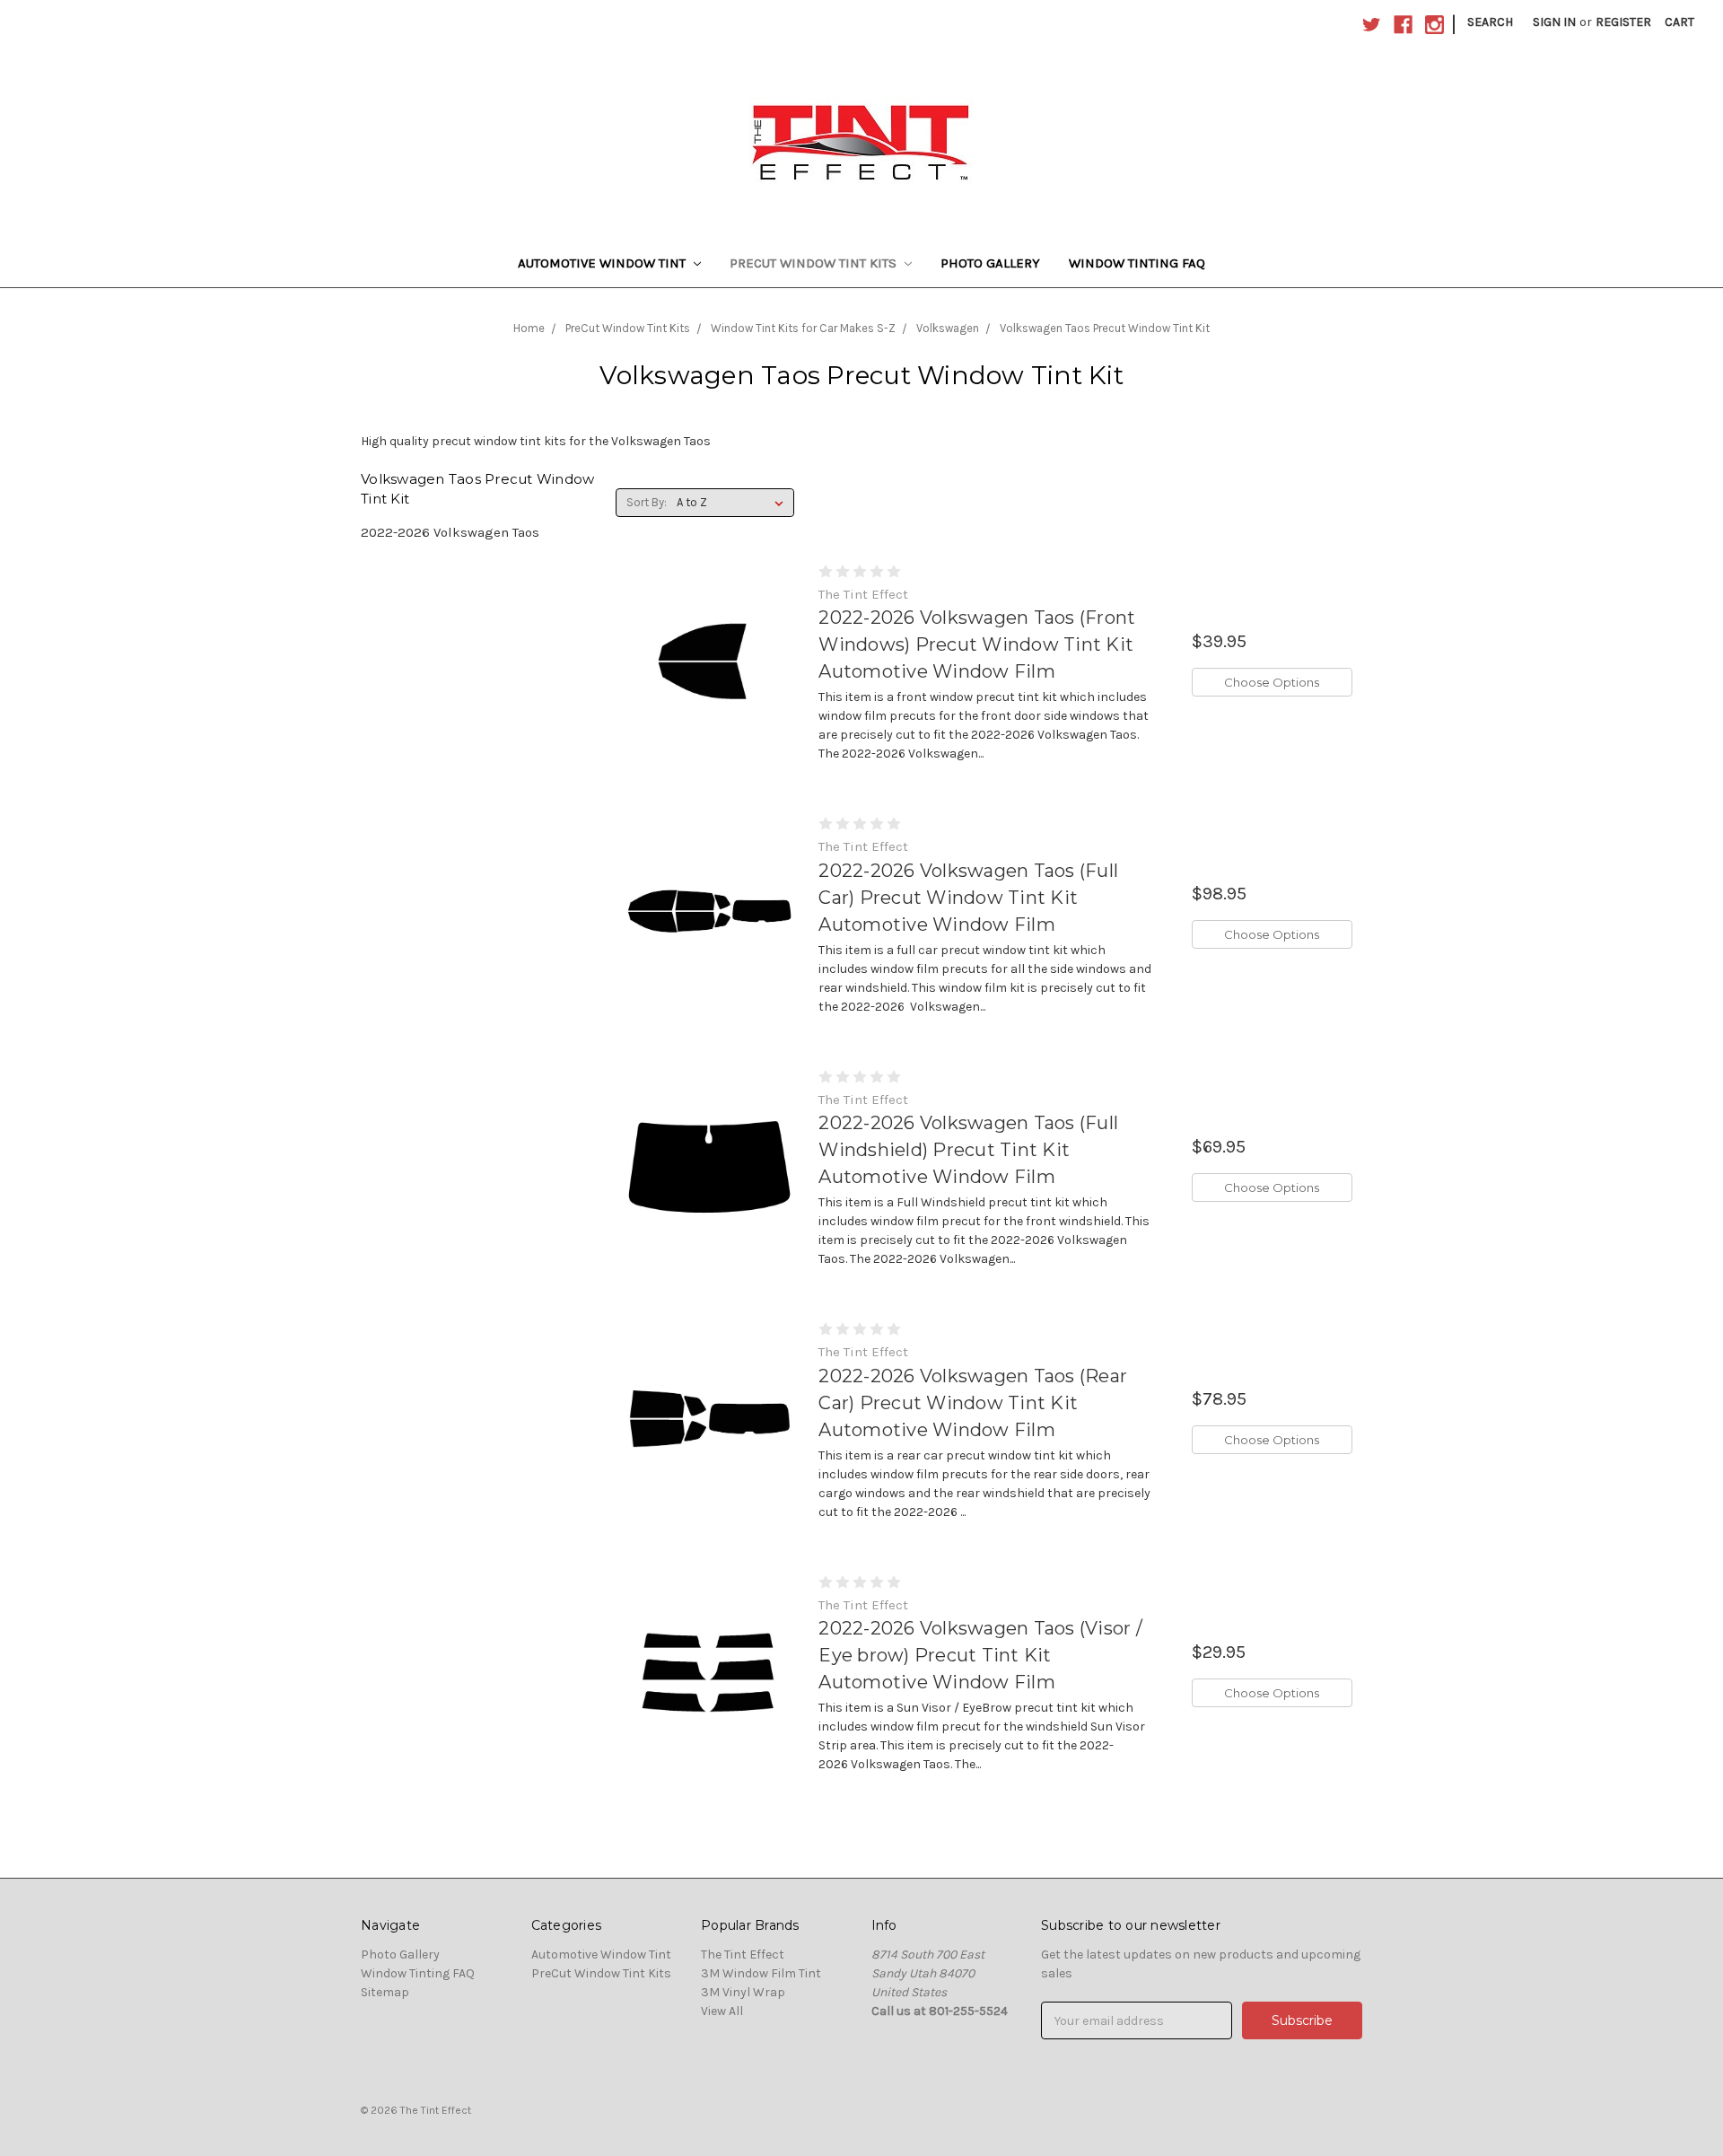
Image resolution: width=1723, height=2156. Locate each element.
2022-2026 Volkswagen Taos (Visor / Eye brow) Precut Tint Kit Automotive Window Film (980, 1655)
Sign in (1554, 22)
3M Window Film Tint (761, 1973)
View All (722, 2011)
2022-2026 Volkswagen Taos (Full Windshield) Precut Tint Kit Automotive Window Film (968, 1150)
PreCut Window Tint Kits (815, 263)
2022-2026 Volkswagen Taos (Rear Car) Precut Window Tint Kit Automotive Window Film (973, 1403)
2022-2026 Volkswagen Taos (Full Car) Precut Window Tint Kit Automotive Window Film (968, 898)
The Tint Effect (743, 1954)
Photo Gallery (990, 263)
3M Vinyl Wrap (743, 1992)
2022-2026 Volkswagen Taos (450, 532)
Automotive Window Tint (603, 263)
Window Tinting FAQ (1137, 263)
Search (1490, 22)
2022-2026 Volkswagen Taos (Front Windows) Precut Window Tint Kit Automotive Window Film (977, 644)
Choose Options (1272, 682)
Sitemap (385, 1992)
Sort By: (647, 502)
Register (1623, 22)
